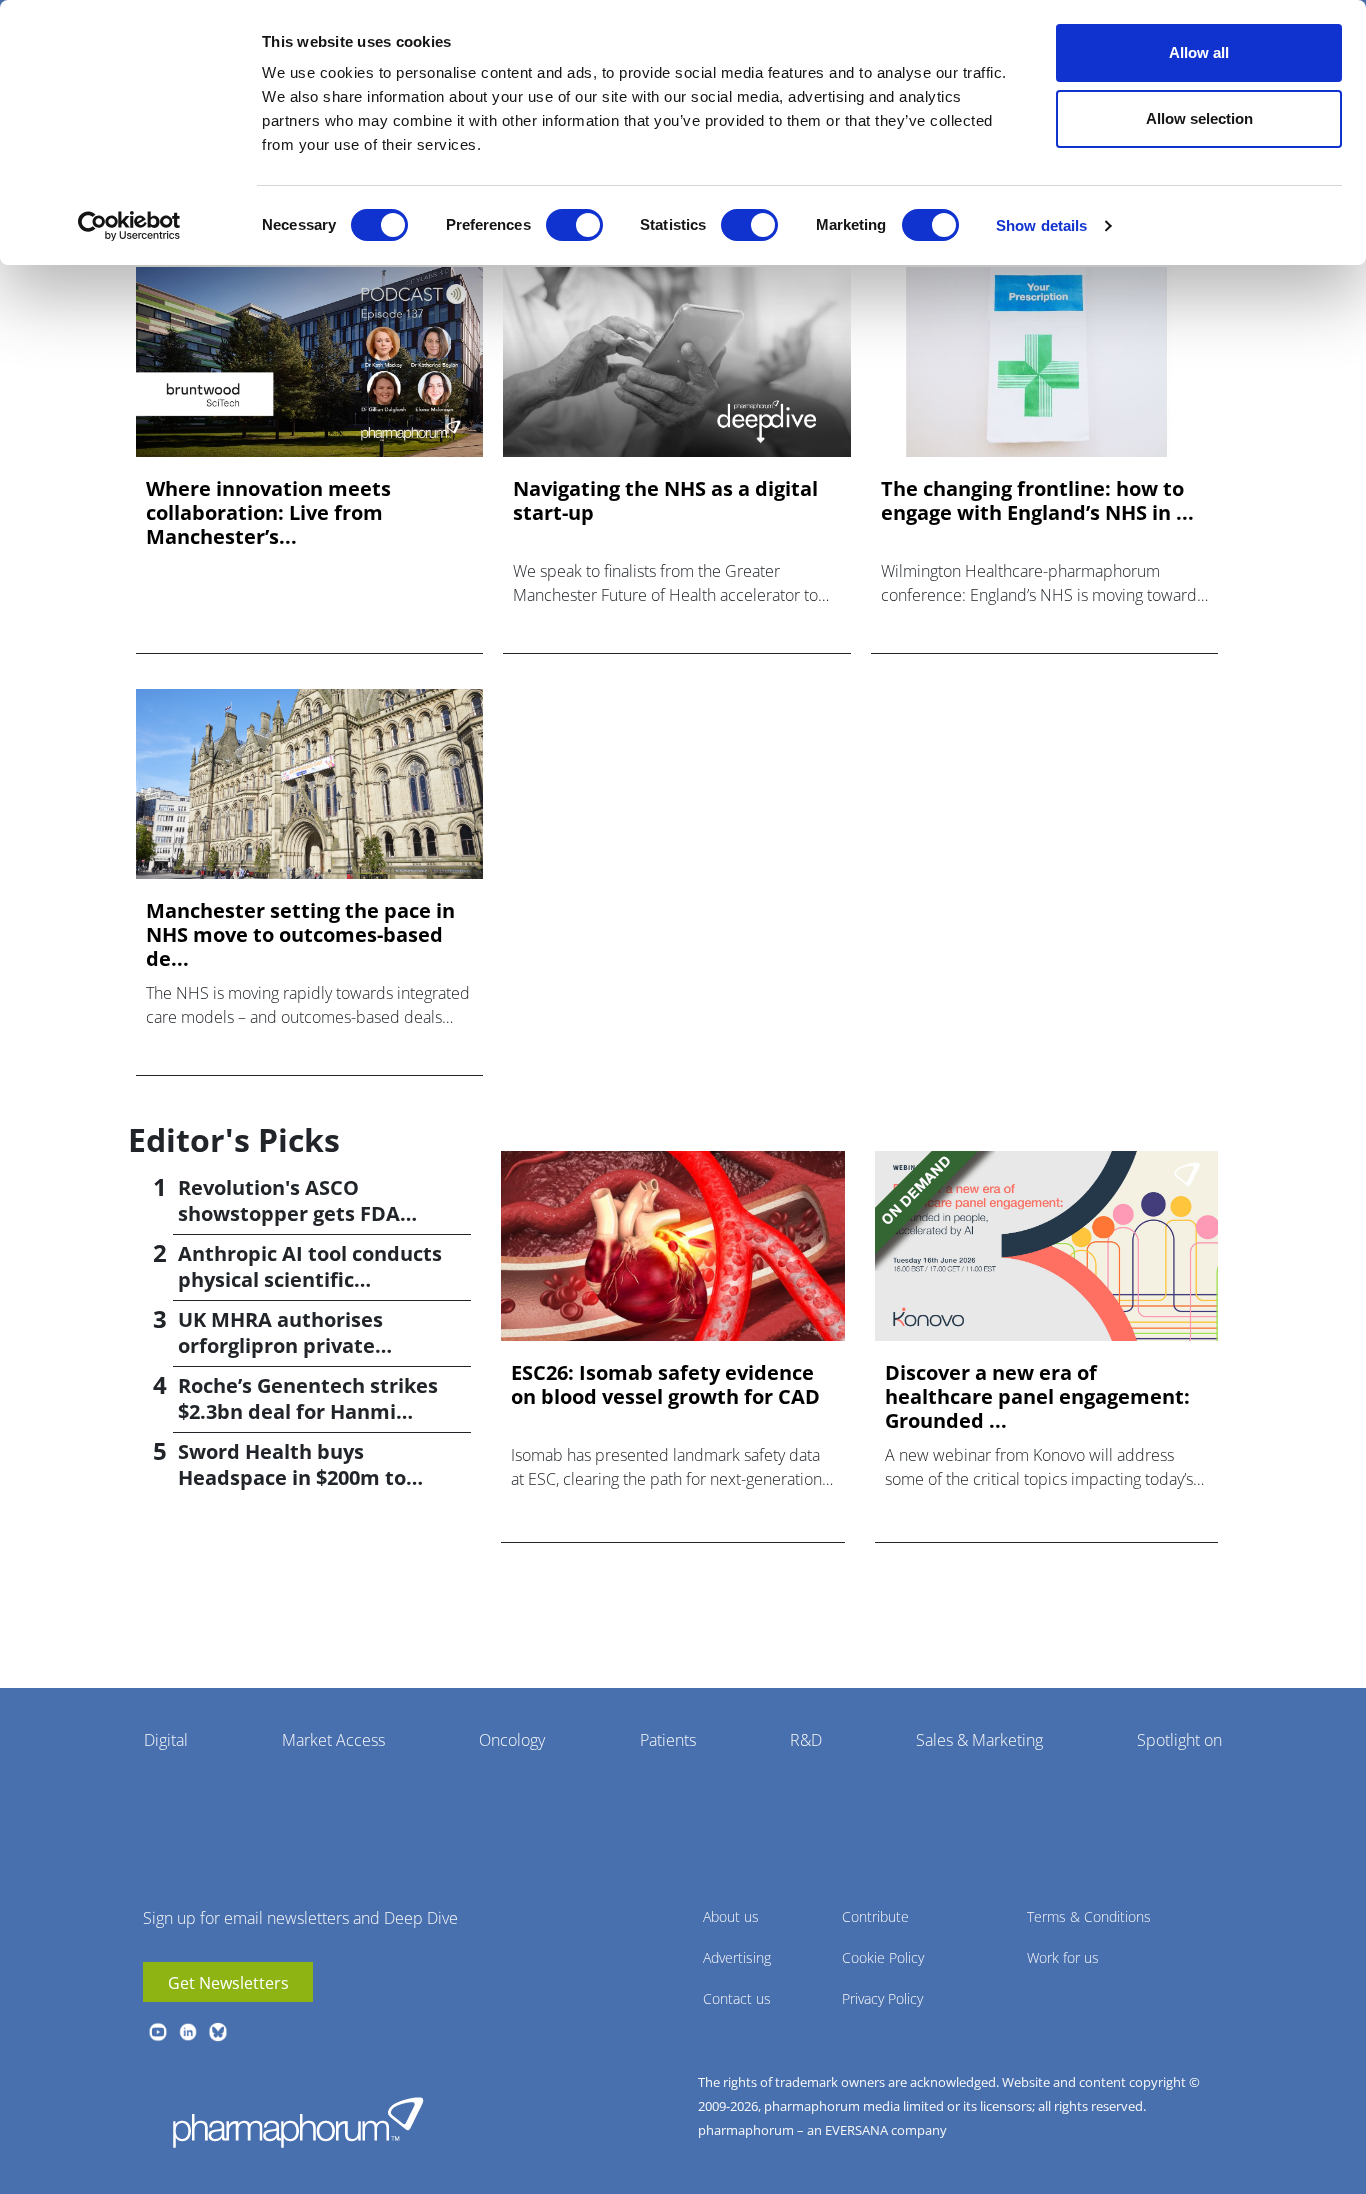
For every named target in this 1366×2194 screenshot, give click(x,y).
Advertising (737, 1957)
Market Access (333, 1740)
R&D (806, 1740)
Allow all (1199, 52)
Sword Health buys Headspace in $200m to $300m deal (292, 1477)
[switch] (574, 225)
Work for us (1063, 1957)
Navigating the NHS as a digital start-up (665, 501)
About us (731, 1916)
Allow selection (1199, 118)
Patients (668, 1740)
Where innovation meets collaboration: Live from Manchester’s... (268, 513)
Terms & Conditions (1089, 1916)
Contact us (737, 1998)
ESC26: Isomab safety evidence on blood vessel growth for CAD (665, 1385)
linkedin (188, 2032)
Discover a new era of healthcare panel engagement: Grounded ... (1037, 1397)
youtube (158, 2032)
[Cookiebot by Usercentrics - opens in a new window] (129, 226)
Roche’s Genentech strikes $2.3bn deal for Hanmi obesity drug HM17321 (308, 1411)
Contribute (875, 1916)
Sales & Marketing (979, 1740)
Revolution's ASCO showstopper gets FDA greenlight (289, 1213)
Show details (1041, 225)
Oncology (512, 1740)
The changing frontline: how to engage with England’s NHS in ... (1037, 501)
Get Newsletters (228, 1983)
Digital (166, 1740)
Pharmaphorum (298, 2122)
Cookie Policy (883, 1957)
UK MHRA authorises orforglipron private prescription (280, 1345)
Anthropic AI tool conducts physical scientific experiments (310, 1279)
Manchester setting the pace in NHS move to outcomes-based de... (300, 935)
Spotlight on (1179, 1740)
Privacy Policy (882, 1998)
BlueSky (218, 2032)
